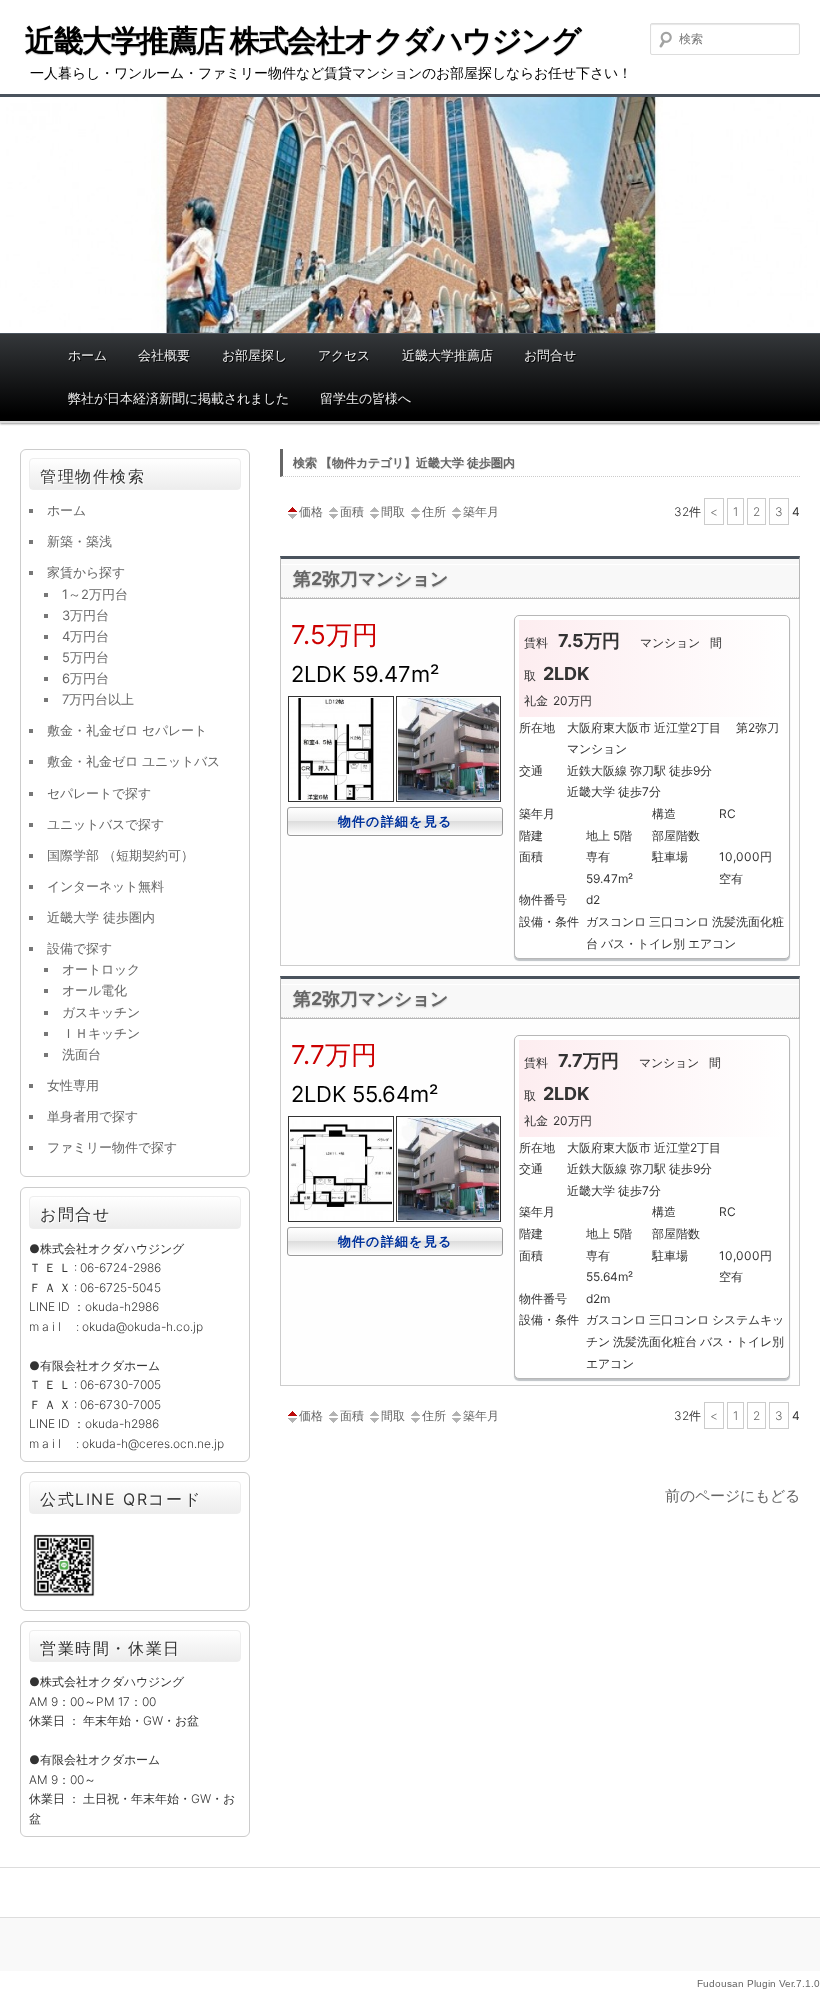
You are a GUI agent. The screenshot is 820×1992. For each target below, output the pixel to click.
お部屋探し (254, 355)
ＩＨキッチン (101, 1033)
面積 (352, 511)
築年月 (481, 511)
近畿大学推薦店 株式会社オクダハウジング (302, 40)
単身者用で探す (92, 1116)
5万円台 (85, 657)
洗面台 (81, 1054)
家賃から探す (86, 572)
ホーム (87, 355)
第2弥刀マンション (370, 578)
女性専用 (73, 1085)
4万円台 (85, 636)
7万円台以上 (98, 699)
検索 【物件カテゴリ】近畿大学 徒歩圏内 (404, 462)
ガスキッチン (101, 1012)
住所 (434, 511)
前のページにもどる (732, 1495)
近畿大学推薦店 (447, 355)
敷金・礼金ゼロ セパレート (127, 730)
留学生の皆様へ (365, 398)
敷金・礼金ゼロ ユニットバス (133, 761)
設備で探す (79, 948)
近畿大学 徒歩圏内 (101, 917)
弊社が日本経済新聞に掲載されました (178, 398)
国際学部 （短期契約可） (120, 855)
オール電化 (94, 990)
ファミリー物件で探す (112, 1147)
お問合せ (550, 355)
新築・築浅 (79, 541)
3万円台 (85, 615)
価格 (311, 511)
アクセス (344, 355)
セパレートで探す (99, 793)
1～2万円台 (95, 594)
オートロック (101, 969)
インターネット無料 (105, 886)
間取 (393, 511)
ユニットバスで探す (105, 824)
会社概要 (164, 355)
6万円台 (85, 678)
